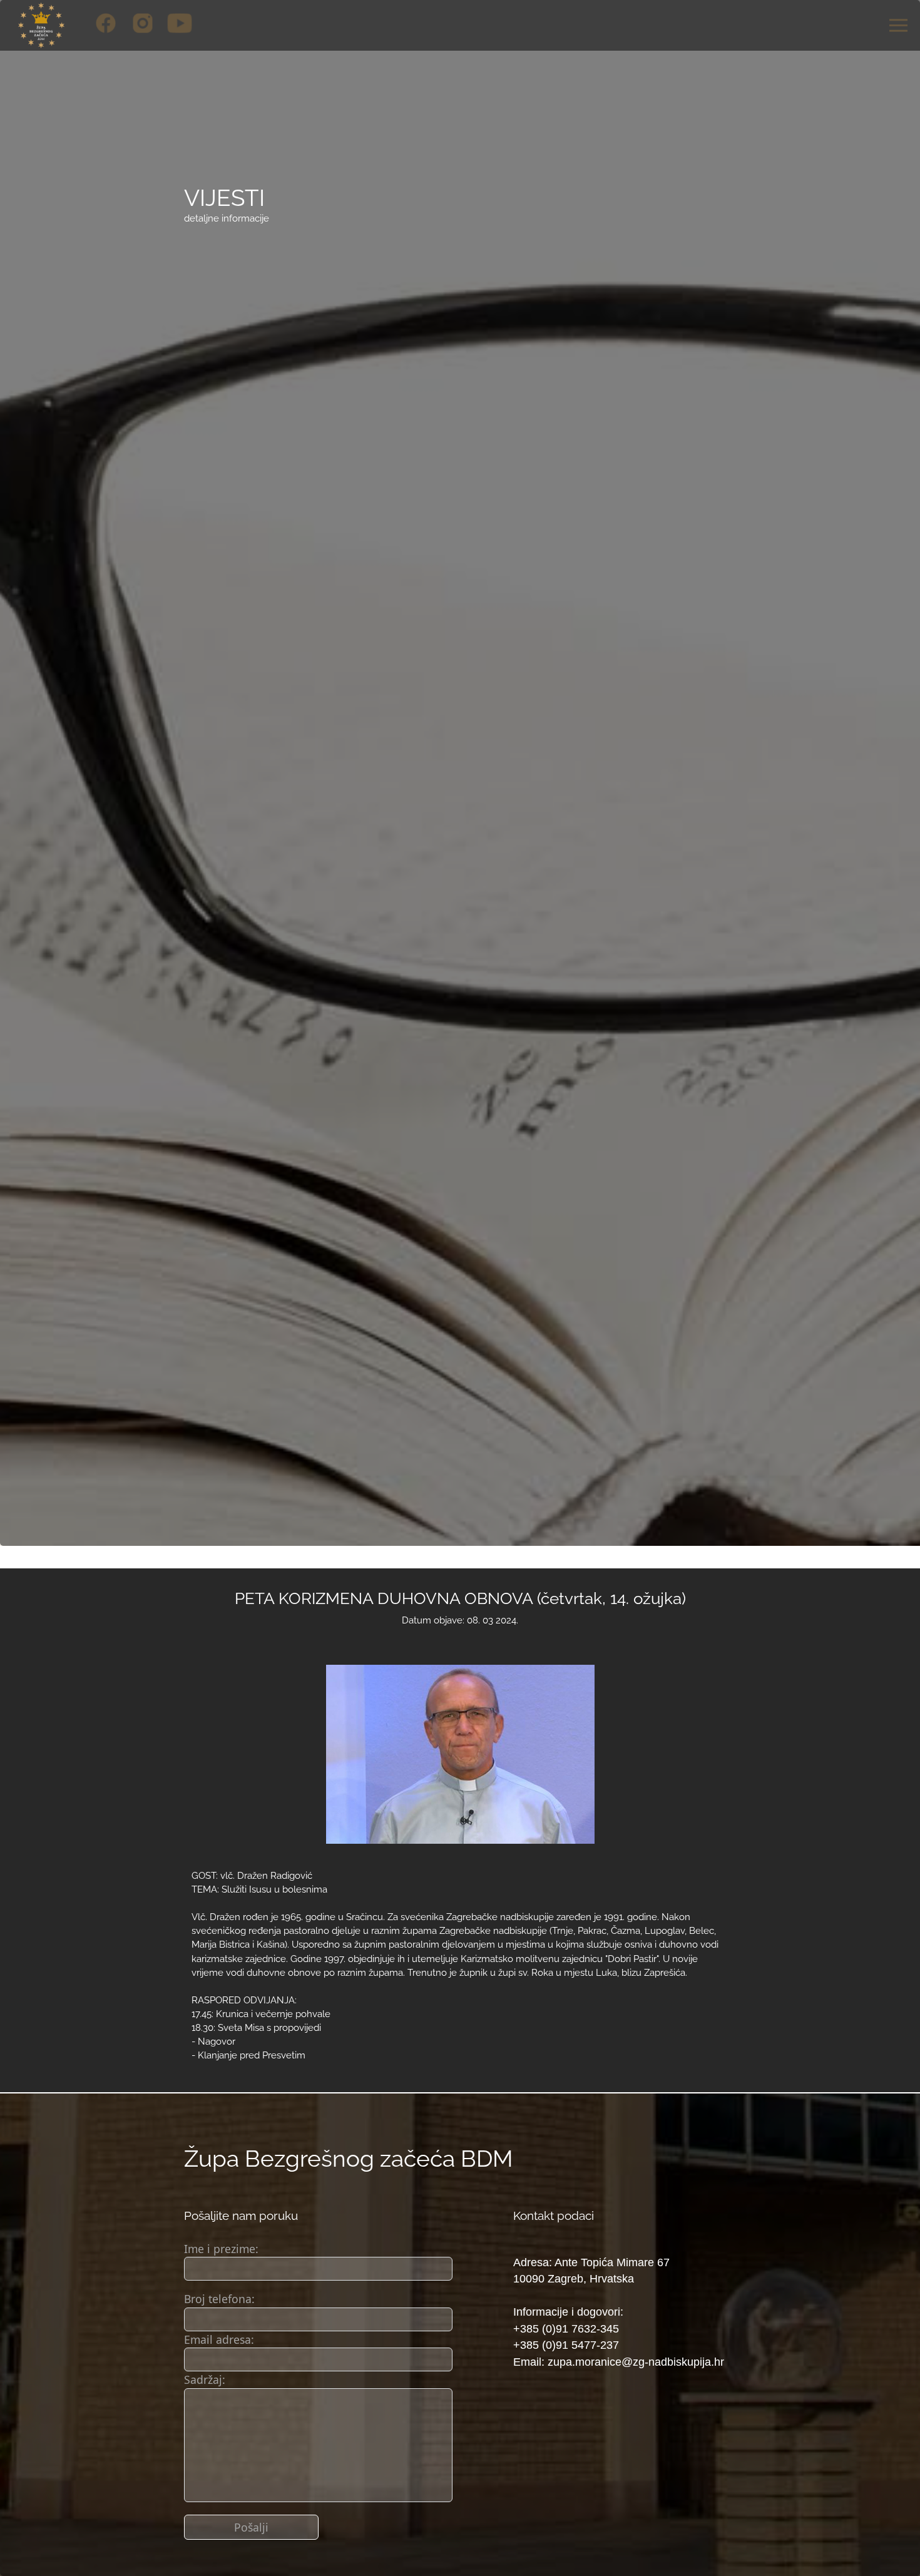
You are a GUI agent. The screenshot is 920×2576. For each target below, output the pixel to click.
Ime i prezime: (221, 2249)
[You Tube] (180, 23)
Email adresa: (219, 2339)
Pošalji (251, 2527)
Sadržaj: (205, 2379)
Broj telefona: (219, 2299)
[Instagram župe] (143, 23)
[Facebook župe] (106, 23)
